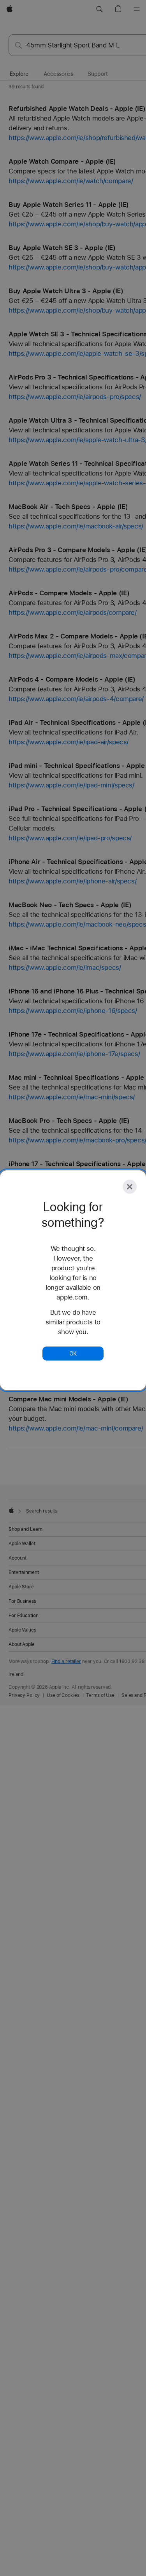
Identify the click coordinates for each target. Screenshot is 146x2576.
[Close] (130, 1187)
